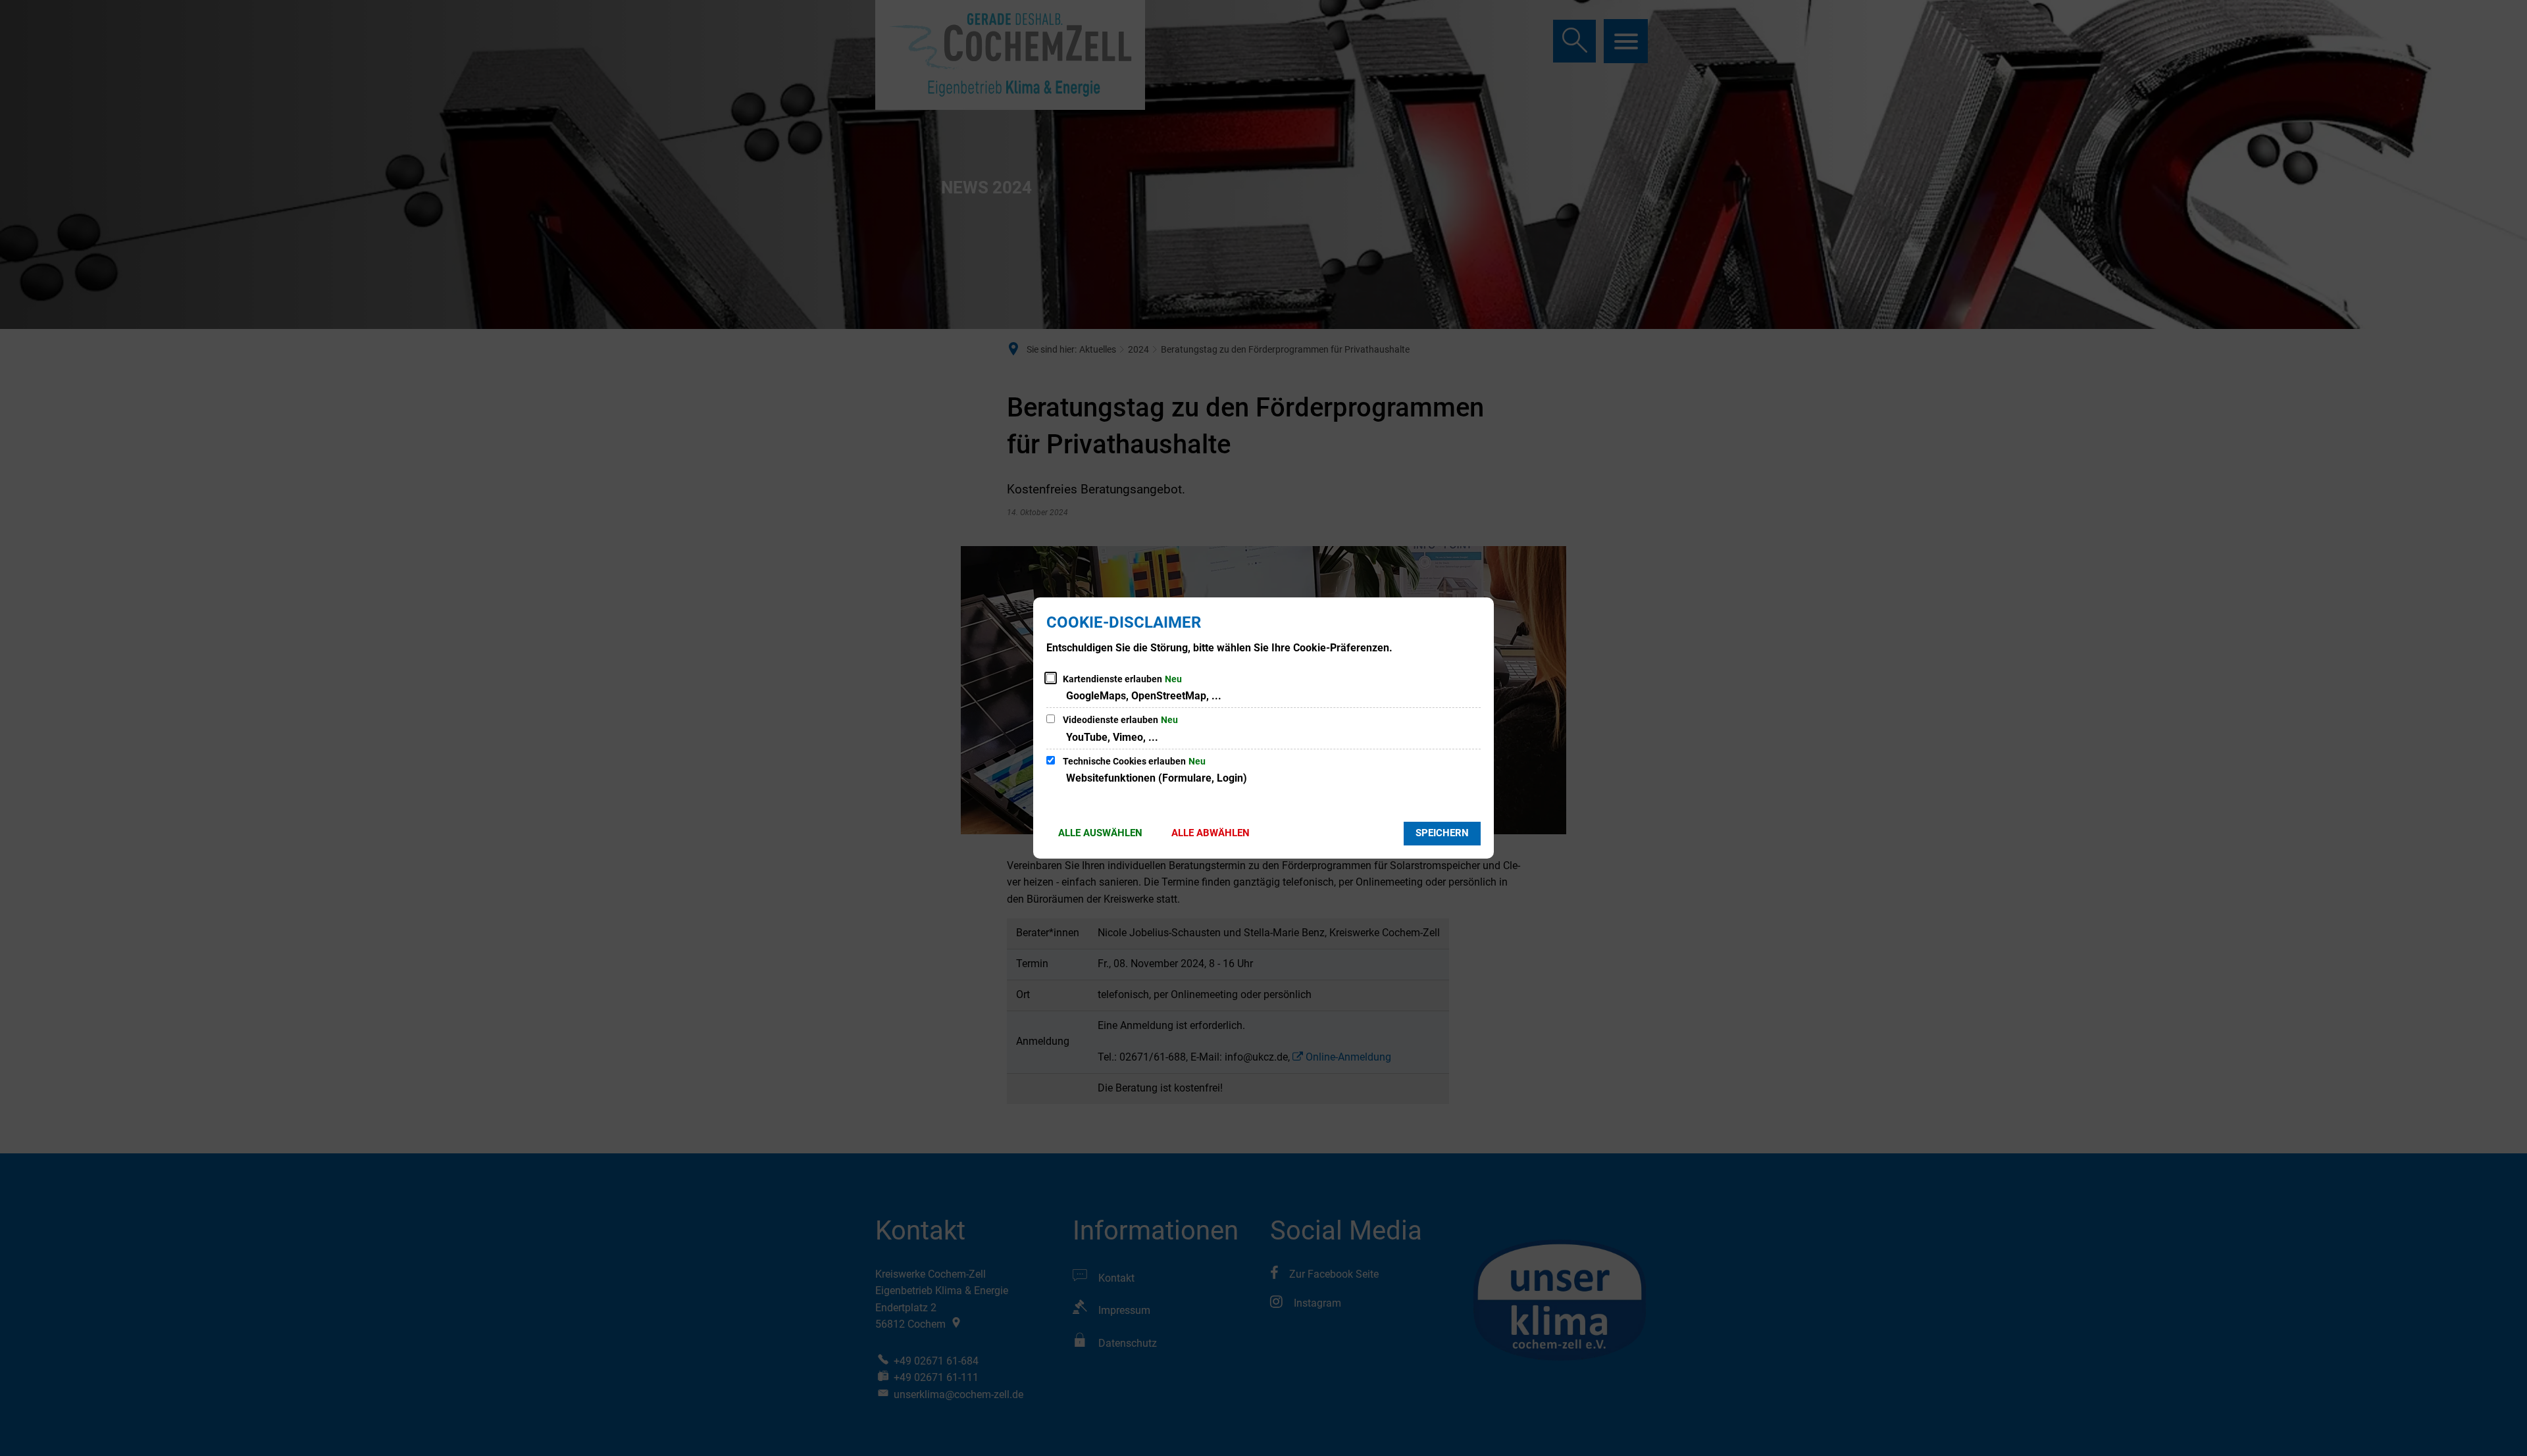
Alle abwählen (1211, 833)
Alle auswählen (1100, 833)
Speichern (1442, 833)
